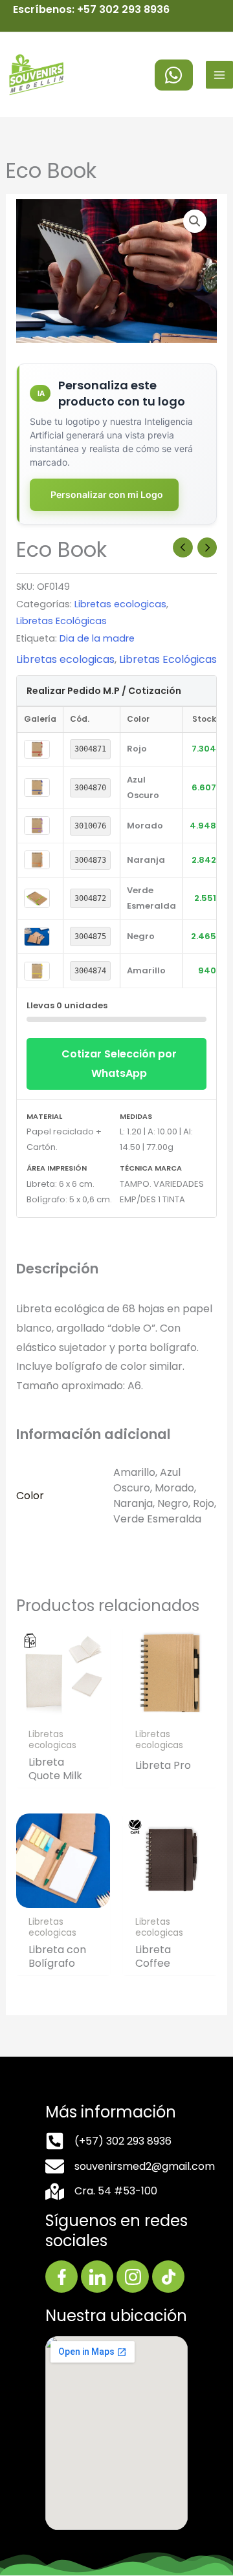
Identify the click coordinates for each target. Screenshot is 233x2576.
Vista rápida (63, 1709)
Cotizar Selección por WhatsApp (119, 1064)
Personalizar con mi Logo (107, 494)
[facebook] (174, 75)
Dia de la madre (97, 638)
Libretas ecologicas (120, 604)
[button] (195, 221)
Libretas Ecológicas (61, 621)
